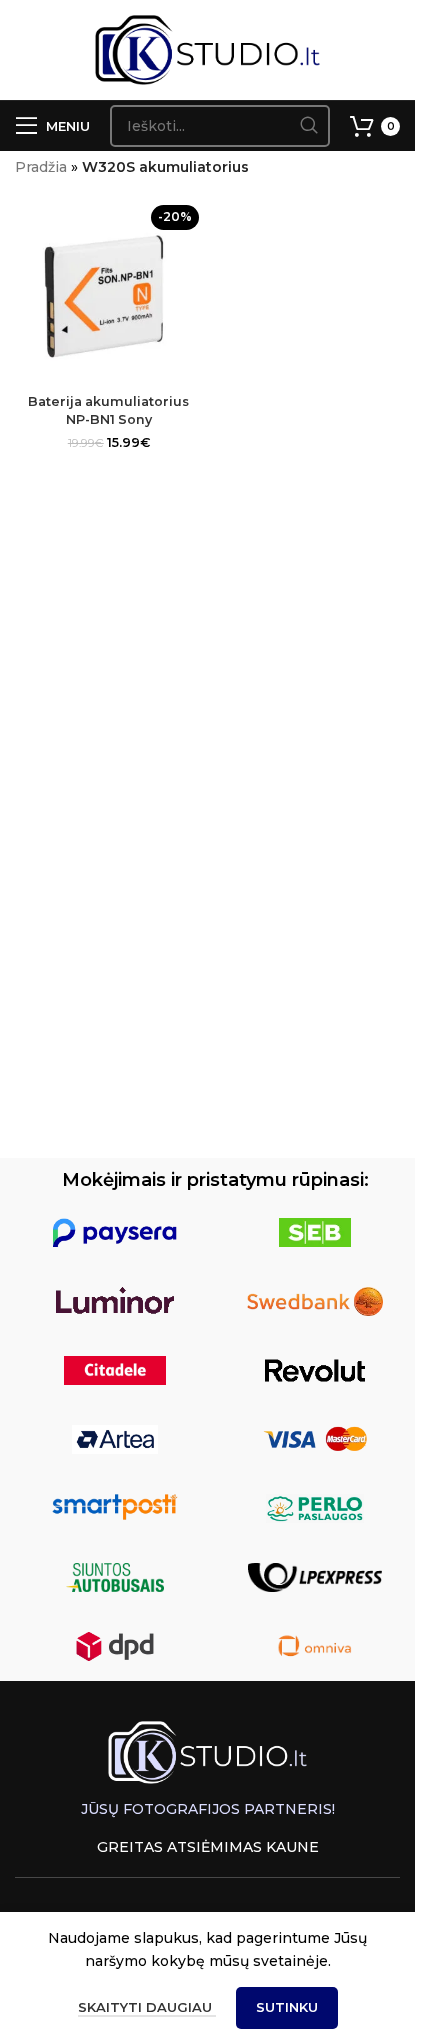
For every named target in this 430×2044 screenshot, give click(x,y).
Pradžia (41, 167)
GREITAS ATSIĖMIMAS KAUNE (208, 1847)
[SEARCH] (309, 126)
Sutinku (287, 2007)
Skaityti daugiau (147, 2007)
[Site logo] (207, 49)
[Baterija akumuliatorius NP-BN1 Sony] (109, 292)
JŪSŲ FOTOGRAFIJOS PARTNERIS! (208, 1809)
